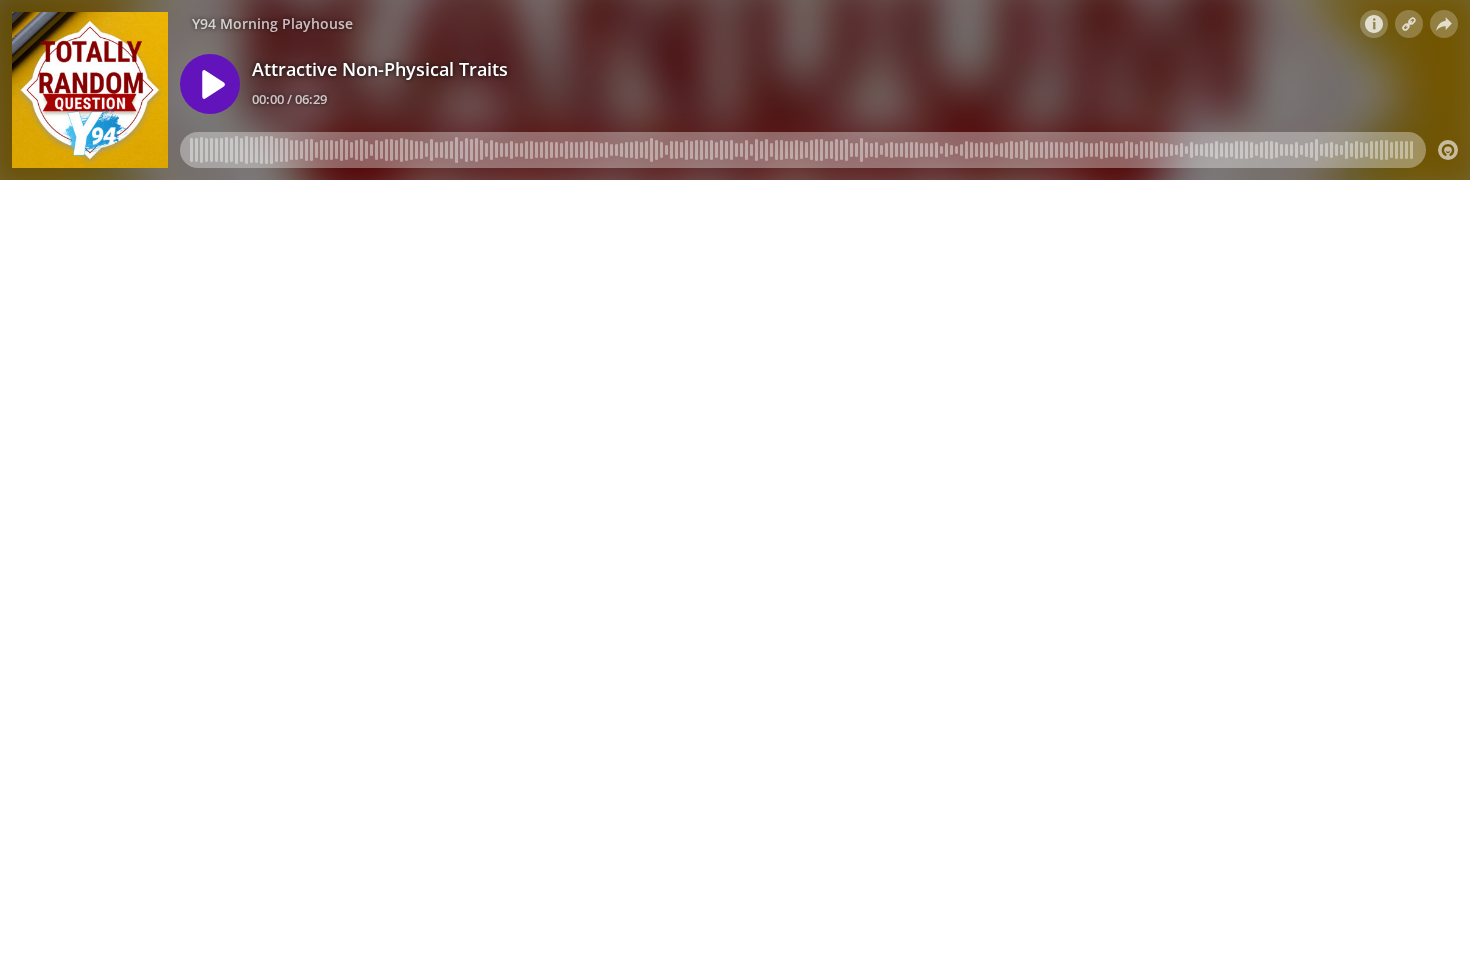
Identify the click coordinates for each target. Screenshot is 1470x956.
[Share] (1444, 24)
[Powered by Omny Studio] (1448, 150)
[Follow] (1409, 24)
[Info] (1374, 24)
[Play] (210, 84)
